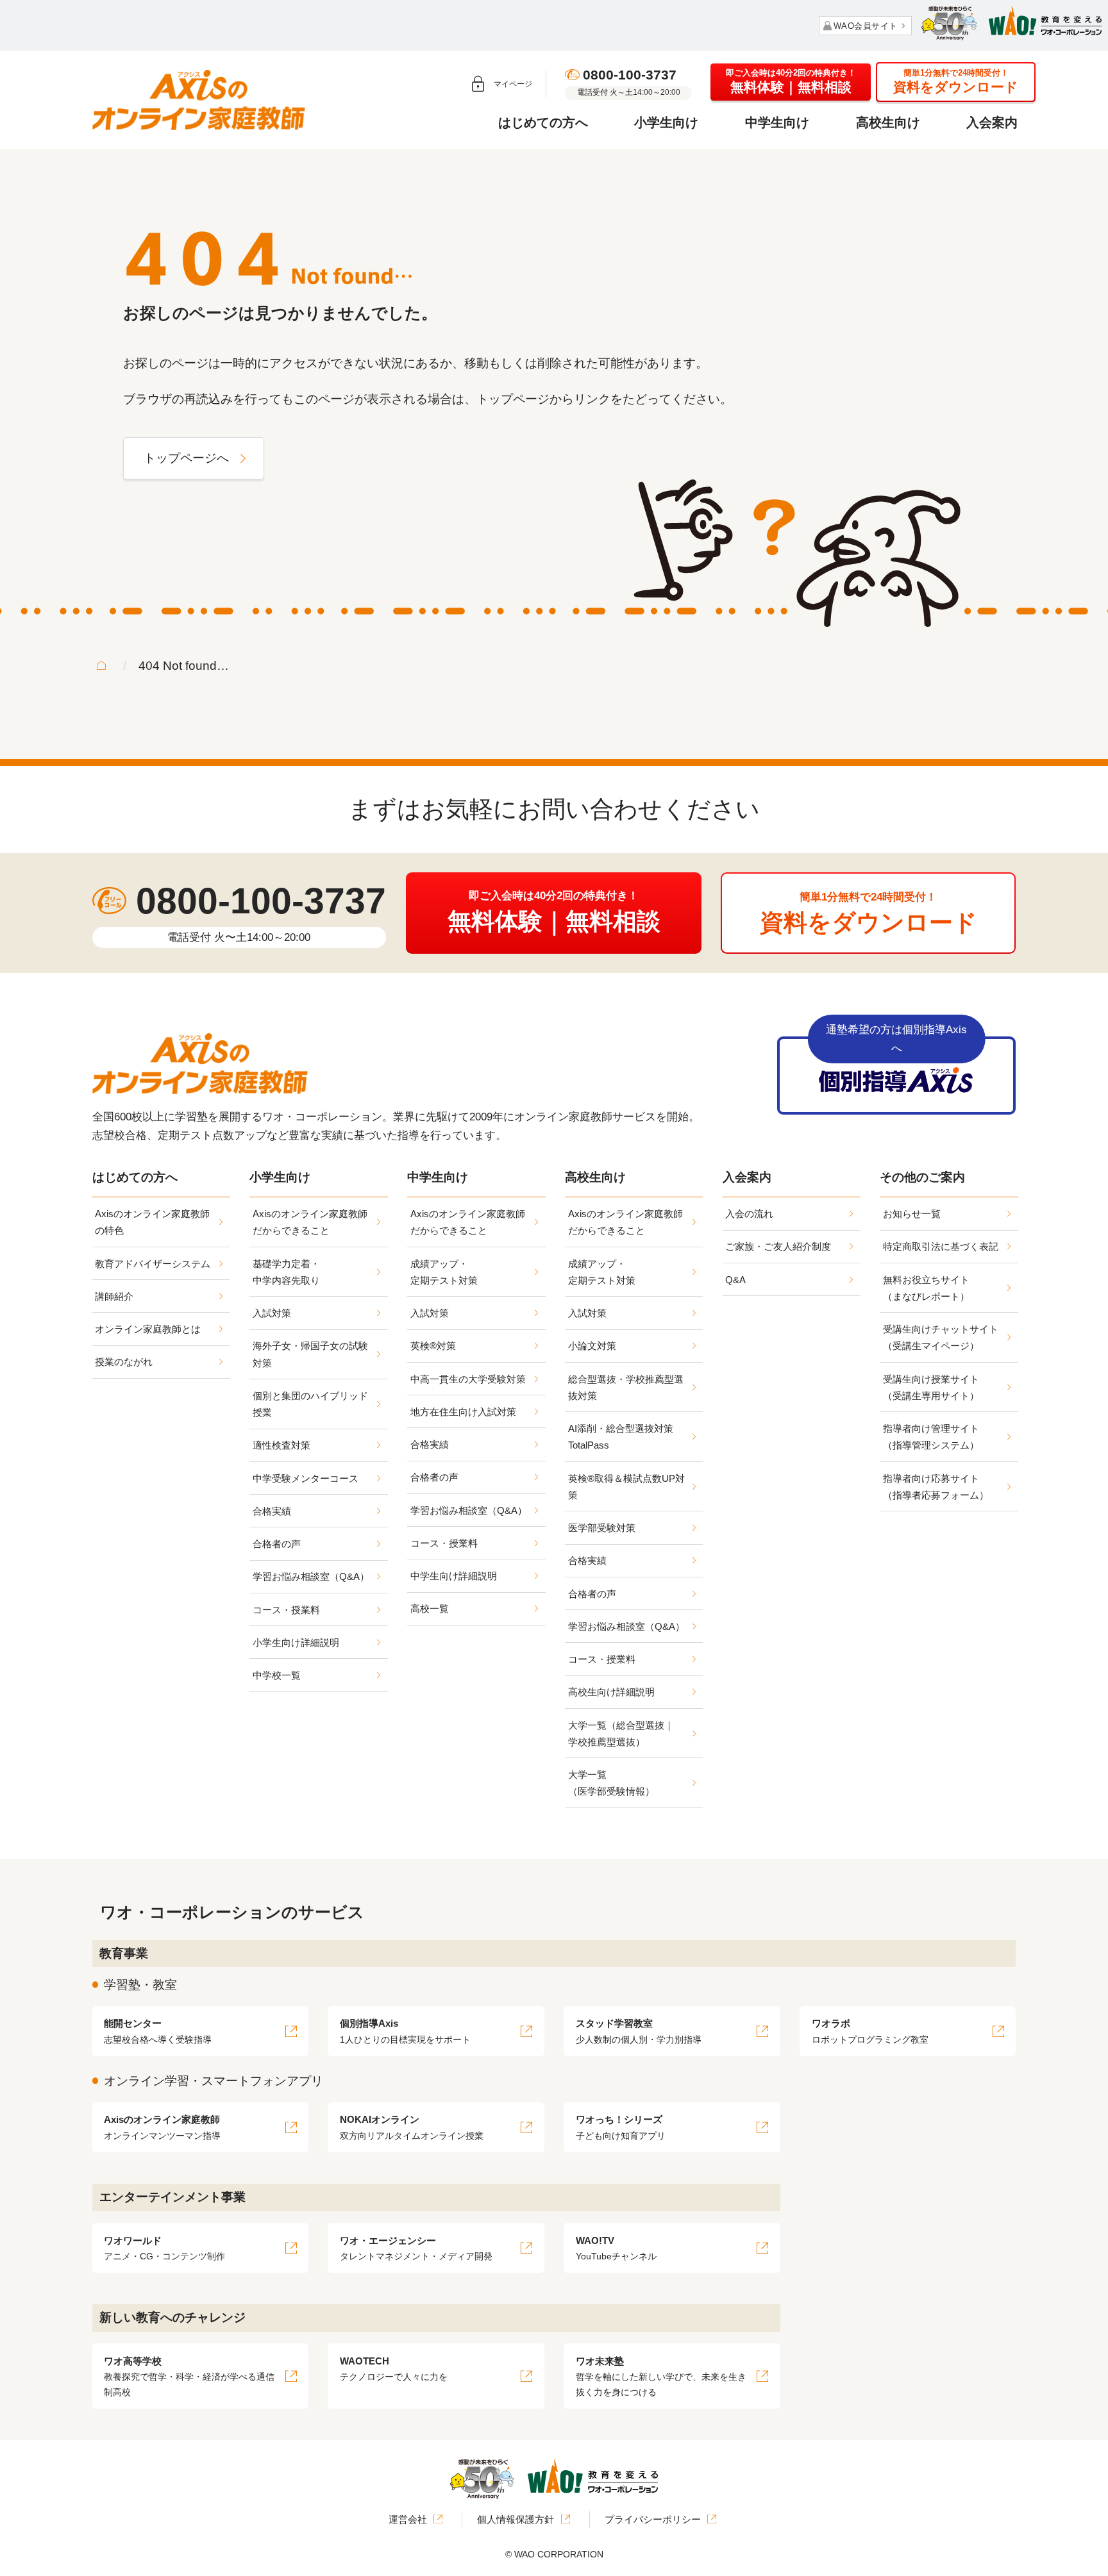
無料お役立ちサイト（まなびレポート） (926, 1288)
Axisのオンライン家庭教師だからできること (310, 1222)
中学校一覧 (277, 1675)
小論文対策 (592, 1346)
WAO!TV (616, 2248)
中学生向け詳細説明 (454, 1576)
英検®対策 (433, 1346)
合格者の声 (277, 1544)
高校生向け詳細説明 (611, 1692)
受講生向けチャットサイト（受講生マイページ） (941, 1337)
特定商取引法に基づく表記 (941, 1246)
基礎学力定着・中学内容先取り (286, 1272)
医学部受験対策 (602, 1528)
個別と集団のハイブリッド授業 (310, 1404)
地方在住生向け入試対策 (463, 1412)
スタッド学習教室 (639, 2031)
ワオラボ (870, 2031)
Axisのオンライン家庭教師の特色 (152, 1222)
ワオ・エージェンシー (416, 2248)
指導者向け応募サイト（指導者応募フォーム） (936, 1487)
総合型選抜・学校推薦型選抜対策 (626, 1387)
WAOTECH (394, 2369)
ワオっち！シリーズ (621, 2127)
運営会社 (408, 2519)
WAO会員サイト (866, 26)
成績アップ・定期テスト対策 (444, 1272)
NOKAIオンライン (412, 2127)
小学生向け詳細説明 (296, 1642)
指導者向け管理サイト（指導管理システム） (931, 1437)
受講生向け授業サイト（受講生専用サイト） (931, 1387)
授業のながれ (124, 1362)
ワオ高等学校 (189, 2376)
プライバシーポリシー (653, 2519)
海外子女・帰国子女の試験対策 (310, 1354)
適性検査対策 (281, 1445)
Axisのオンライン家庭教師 (162, 2127)
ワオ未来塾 (661, 2376)
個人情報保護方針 (516, 2519)
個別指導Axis (405, 2031)
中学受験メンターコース (306, 1478)
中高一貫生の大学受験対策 (468, 1379)
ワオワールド (164, 2248)
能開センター (158, 2031)
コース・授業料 (286, 1610)
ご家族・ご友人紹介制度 (778, 1246)
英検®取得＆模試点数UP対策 (626, 1487)
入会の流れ (749, 1214)
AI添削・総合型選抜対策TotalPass (621, 1437)
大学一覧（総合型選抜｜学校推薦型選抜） (621, 1733)
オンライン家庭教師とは (148, 1329)
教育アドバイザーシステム (153, 1264)
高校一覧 (430, 1608)
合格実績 (272, 1511)
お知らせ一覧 (912, 1214)
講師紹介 (114, 1296)
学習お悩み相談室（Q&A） (311, 1576)
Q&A (735, 1280)
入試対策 (272, 1313)
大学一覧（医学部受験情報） (611, 1783)
